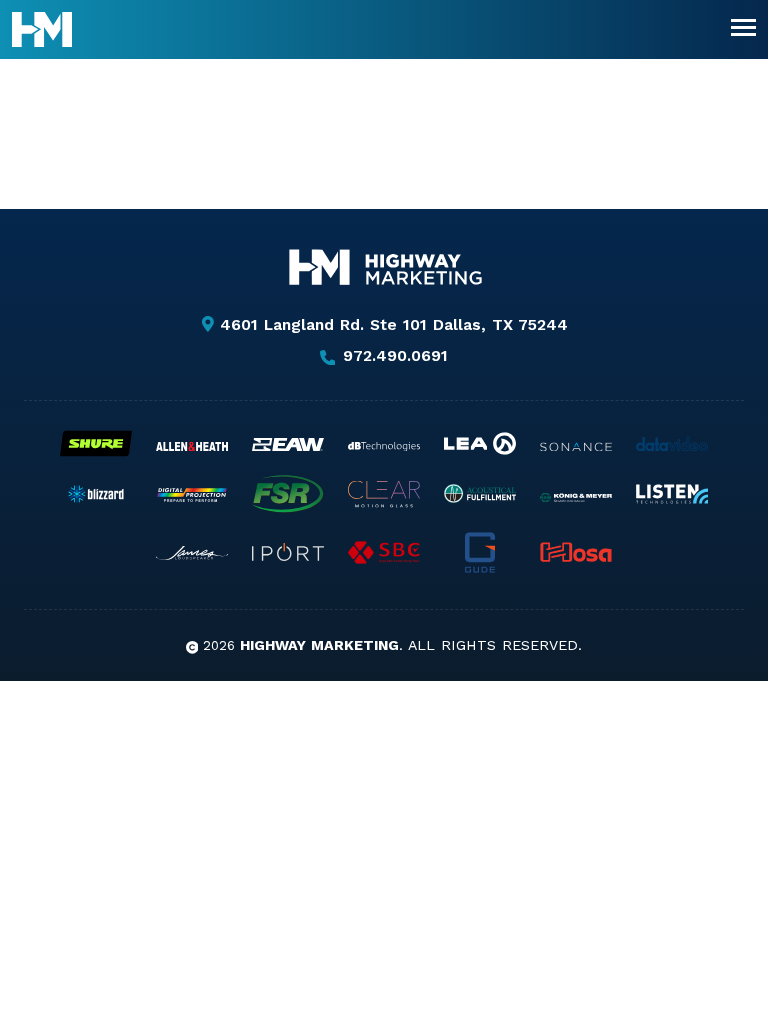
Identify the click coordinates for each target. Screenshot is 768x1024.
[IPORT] (288, 552)
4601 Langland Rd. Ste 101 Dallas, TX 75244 (394, 324)
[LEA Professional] (480, 443)
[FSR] (288, 494)
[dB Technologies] (384, 446)
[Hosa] (576, 552)
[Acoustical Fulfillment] (480, 493)
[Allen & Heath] (192, 446)
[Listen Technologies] (672, 494)
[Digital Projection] (192, 495)
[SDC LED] (384, 552)
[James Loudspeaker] (192, 553)
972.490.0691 (395, 356)
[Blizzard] (96, 494)
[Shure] (96, 443)
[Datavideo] (672, 444)
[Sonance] (576, 447)
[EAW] (288, 444)
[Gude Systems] (480, 552)
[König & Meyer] (576, 497)
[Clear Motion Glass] (384, 494)
